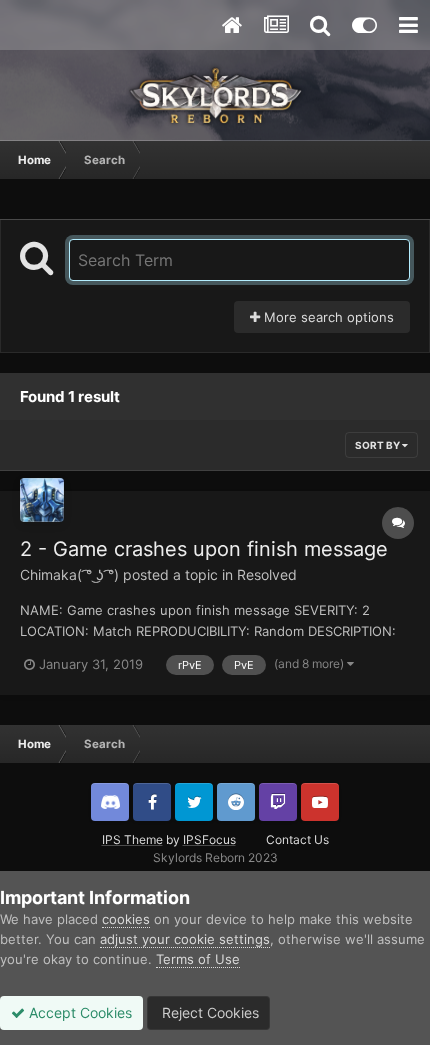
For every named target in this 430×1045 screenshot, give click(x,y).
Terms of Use (198, 959)
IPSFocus (209, 839)
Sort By (378, 445)
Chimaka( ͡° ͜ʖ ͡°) (69, 574)
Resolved (267, 574)
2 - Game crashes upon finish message (204, 549)
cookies (126, 919)
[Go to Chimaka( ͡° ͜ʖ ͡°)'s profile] (42, 500)
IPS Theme (132, 839)
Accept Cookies (78, 1012)
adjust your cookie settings (185, 939)
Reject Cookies (208, 1012)
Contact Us (297, 839)
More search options (327, 317)
